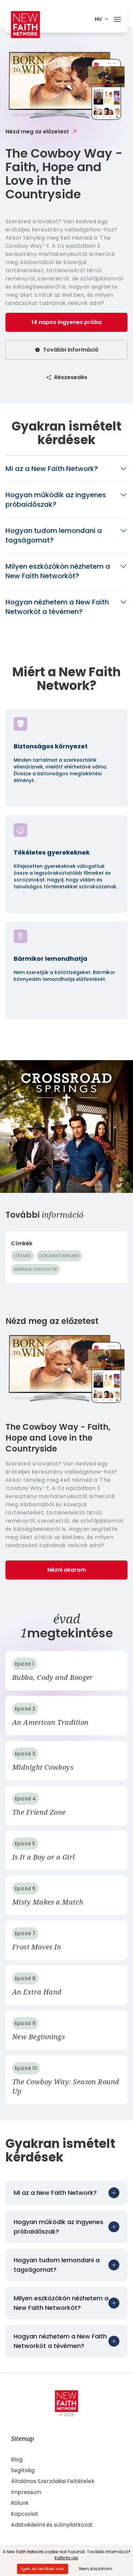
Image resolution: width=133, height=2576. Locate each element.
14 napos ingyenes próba (66, 322)
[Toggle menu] (117, 18)
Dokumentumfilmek (59, 1256)
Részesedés (71, 377)
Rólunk (20, 2503)
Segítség (23, 2470)
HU (98, 19)
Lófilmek (22, 1256)
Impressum (26, 2492)
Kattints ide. (67, 2558)
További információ (71, 350)
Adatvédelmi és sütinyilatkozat (52, 2525)
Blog (17, 2459)
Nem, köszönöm (96, 2569)
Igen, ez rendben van (43, 2569)
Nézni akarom (67, 1570)
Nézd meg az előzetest (37, 132)
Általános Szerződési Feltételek (53, 2481)
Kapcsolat (25, 2514)
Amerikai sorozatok (35, 1269)
